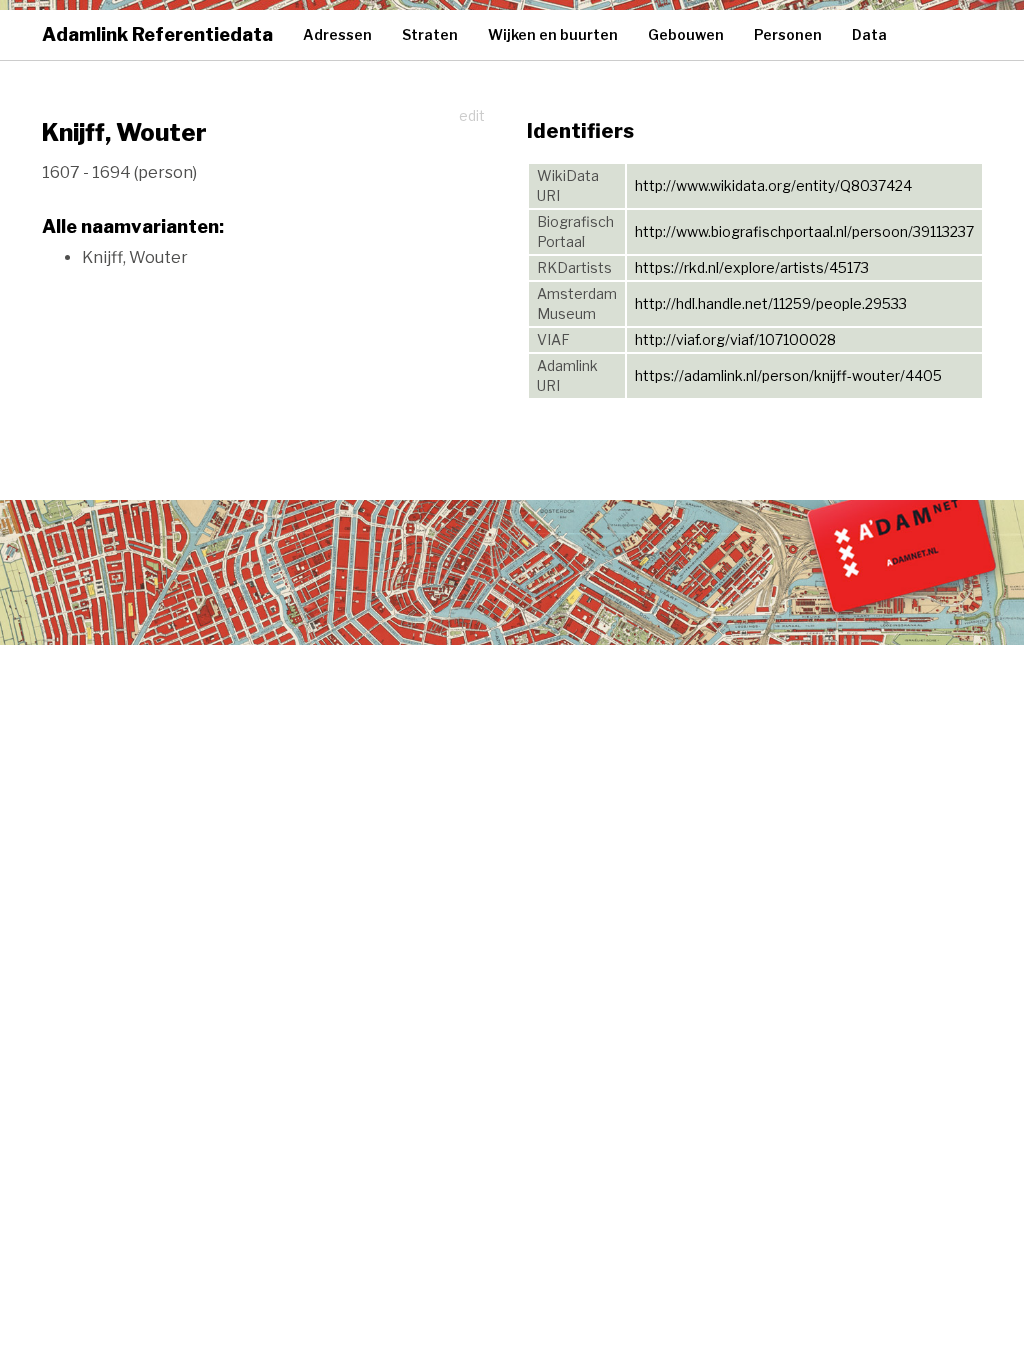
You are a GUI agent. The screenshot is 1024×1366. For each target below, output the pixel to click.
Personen (788, 34)
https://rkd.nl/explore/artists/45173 (752, 267)
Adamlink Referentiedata (157, 34)
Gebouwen (686, 34)
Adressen (337, 34)
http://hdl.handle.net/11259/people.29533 (771, 303)
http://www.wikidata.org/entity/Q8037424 (773, 185)
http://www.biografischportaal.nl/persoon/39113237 (804, 231)
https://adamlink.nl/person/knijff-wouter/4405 (788, 375)
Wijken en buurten (553, 34)
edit (472, 115)
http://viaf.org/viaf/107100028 (735, 339)
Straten (430, 34)
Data (869, 34)
